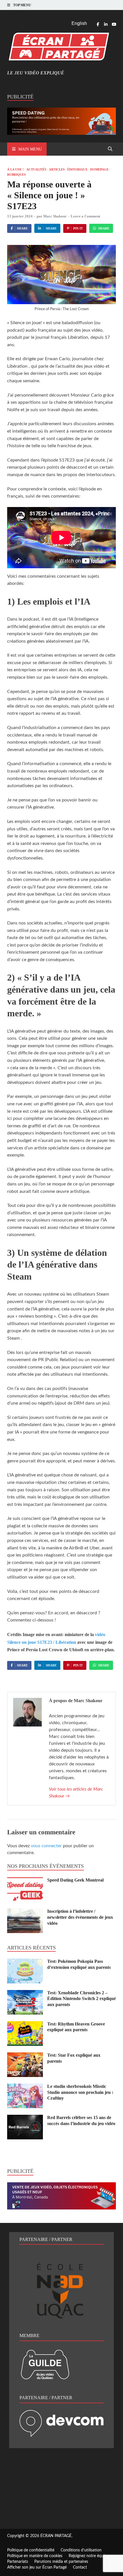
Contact (80, 2567)
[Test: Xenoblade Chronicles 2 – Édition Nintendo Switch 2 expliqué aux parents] (25, 1993)
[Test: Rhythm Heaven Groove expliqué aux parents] (25, 2025)
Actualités (36, 169)
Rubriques (16, 175)
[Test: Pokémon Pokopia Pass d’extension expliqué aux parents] (25, 1962)
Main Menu (30, 149)
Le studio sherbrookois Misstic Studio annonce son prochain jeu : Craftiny (80, 2092)
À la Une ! (15, 169)
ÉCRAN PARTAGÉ (56, 2536)
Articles (57, 169)
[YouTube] (114, 24)
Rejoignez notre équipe (89, 2556)
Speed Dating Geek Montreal (75, 1880)
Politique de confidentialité (31, 2550)
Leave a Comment (85, 216)
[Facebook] (98, 24)
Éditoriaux (77, 169)
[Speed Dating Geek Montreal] (25, 1881)
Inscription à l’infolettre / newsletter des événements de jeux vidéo (80, 1917)
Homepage (99, 169)
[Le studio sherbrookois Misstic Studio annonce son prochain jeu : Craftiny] (25, 2087)
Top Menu (22, 5)
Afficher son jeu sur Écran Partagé (37, 2567)
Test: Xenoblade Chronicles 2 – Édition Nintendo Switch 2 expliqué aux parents (82, 1999)
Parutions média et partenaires (61, 2562)
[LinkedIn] (106, 24)
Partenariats (18, 2562)
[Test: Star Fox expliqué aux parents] (25, 2056)
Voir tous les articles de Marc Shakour (76, 1793)
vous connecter (46, 1846)
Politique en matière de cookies (35, 2556)
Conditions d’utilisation (81, 2550)
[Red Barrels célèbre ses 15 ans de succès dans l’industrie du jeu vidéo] (25, 2118)
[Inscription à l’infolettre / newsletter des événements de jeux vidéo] (25, 1912)
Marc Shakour (55, 216)
